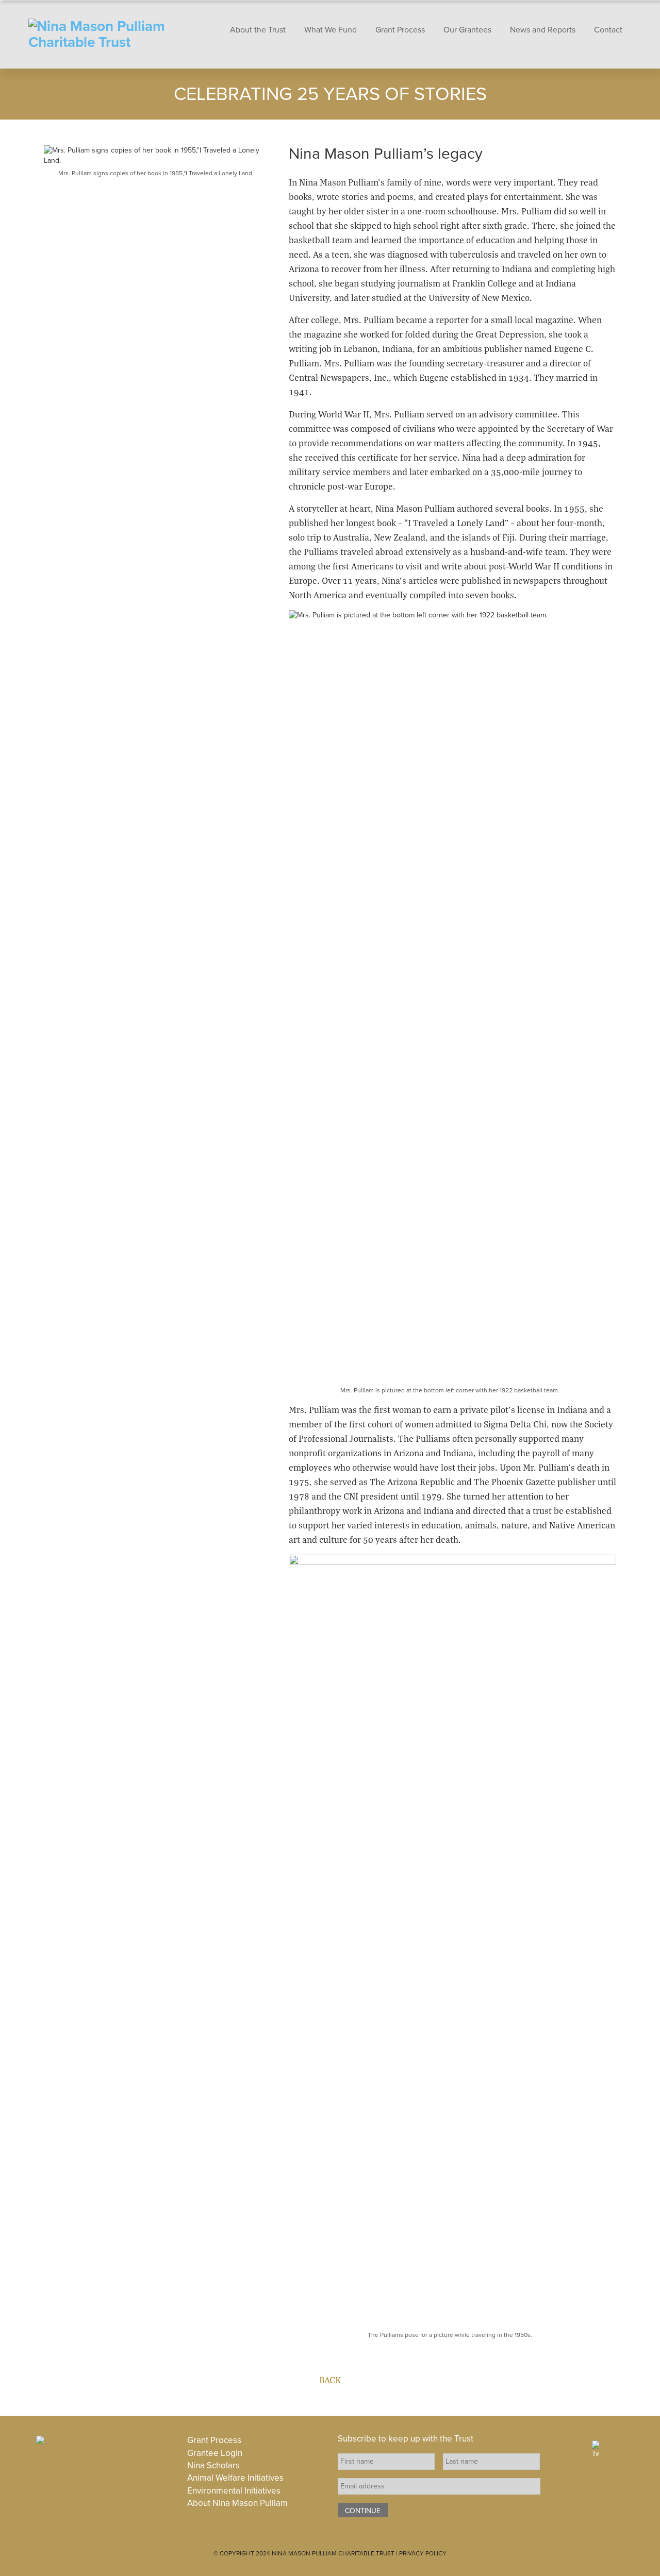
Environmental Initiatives (234, 2491)
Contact (608, 30)
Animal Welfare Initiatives (235, 2478)
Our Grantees (467, 30)
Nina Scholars (213, 2465)
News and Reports (543, 30)
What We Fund (331, 30)
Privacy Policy (423, 2553)
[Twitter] (596, 2449)
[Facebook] (576, 2447)
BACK (330, 2380)
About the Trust (258, 30)
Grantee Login (215, 2453)
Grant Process (400, 30)
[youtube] (639, 2447)
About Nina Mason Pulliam (237, 2503)
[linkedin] (615, 2447)
